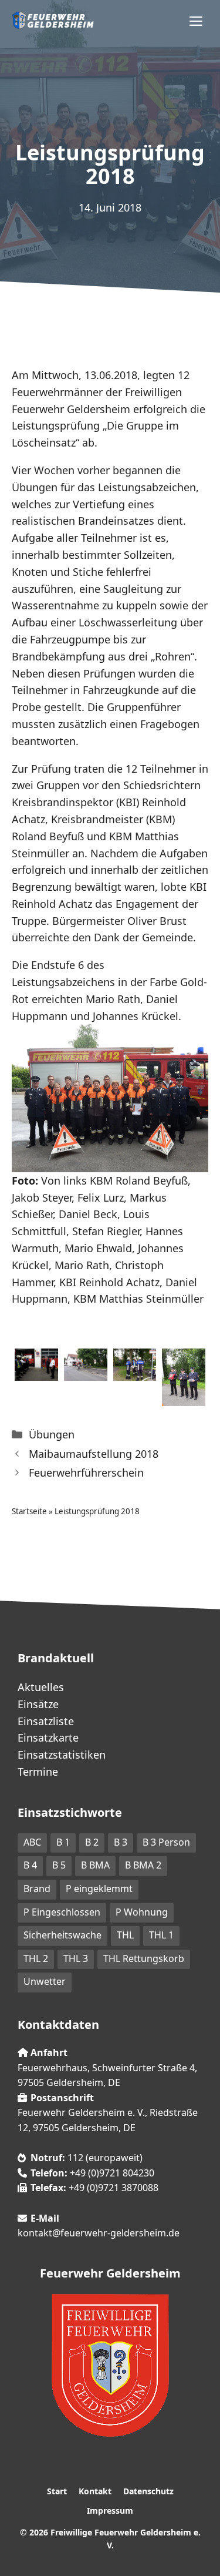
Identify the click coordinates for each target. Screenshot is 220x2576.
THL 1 (161, 1935)
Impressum (110, 2510)
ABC (32, 1842)
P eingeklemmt (99, 1889)
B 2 (92, 1842)
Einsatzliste (46, 1721)
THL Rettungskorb (144, 1958)
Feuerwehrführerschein (86, 1473)
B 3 (121, 1842)
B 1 (63, 1842)
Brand (37, 1889)
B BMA (95, 1865)
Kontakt (95, 2491)
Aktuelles (41, 1687)
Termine (38, 1772)
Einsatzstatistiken (62, 1755)
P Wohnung (142, 1912)
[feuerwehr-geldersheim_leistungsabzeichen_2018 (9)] (184, 1397)
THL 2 (36, 1958)
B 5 (59, 1865)
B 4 (30, 1865)
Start (57, 2491)
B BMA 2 (143, 1865)
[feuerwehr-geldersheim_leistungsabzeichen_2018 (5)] (135, 1372)
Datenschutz (148, 2491)
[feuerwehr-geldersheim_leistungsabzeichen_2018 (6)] (86, 1372)
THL (125, 1935)
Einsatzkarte (48, 1738)
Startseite (29, 1511)
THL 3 (76, 1958)
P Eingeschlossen (62, 1912)
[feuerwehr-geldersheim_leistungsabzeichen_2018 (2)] (36, 1372)
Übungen (52, 1434)
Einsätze (38, 1704)
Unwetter (45, 1981)
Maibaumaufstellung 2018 (94, 1454)
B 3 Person (166, 1842)
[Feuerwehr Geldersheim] (53, 21)
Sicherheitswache (62, 1935)
